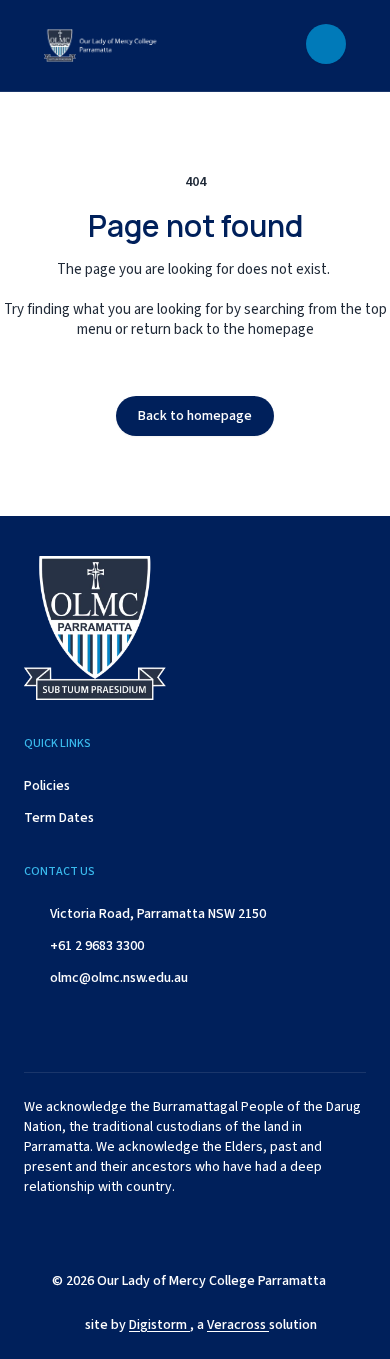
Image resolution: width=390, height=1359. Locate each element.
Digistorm (159, 1325)
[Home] (119, 45)
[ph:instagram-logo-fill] (176, 1232)
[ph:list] (326, 44)
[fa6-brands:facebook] (126, 1232)
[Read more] (126, 1232)
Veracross (238, 1325)
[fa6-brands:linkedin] (226, 1232)
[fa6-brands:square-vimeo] (276, 1232)
